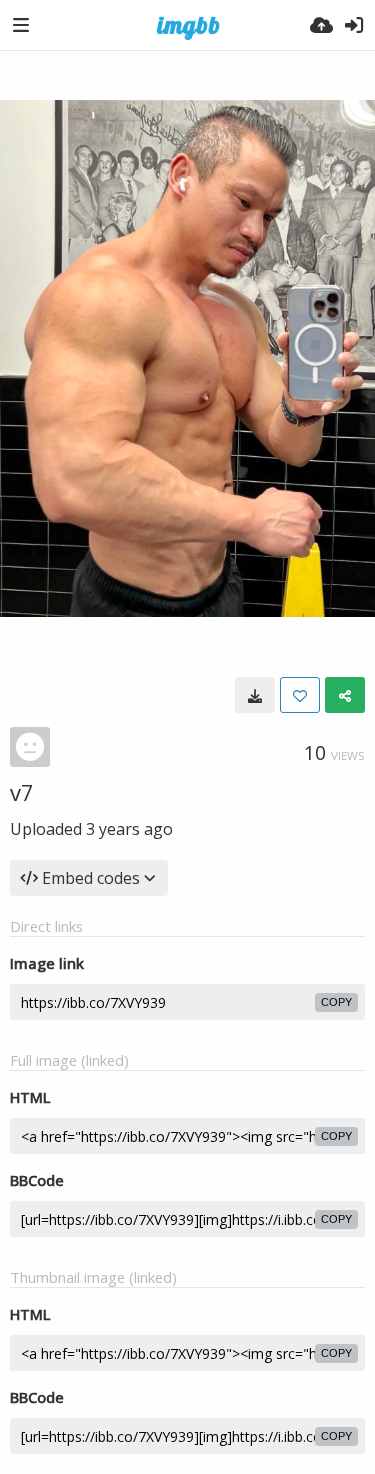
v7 (22, 792)
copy (336, 1002)
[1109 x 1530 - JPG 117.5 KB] (255, 695)
